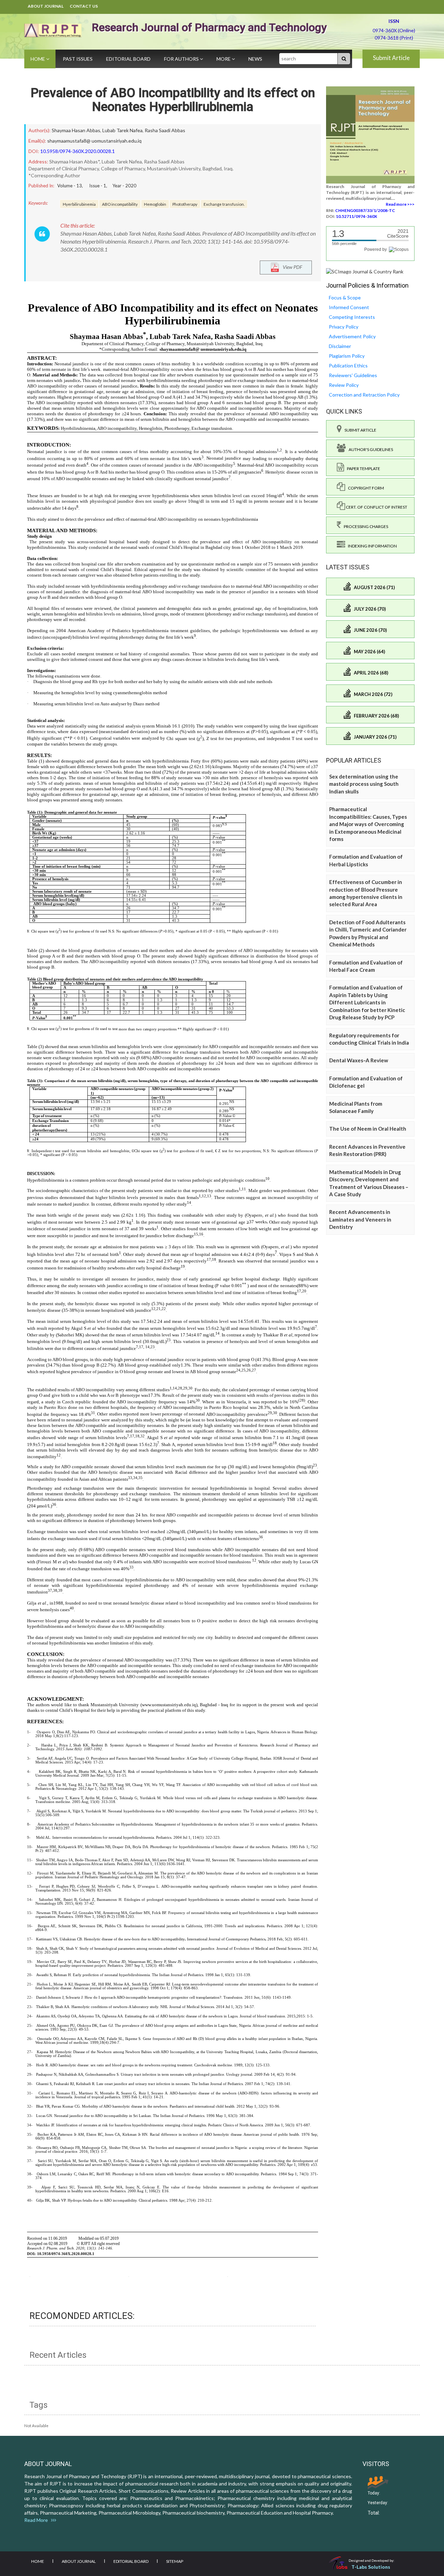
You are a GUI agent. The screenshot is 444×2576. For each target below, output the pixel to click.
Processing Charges (365, 526)
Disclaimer (340, 346)
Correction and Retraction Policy (364, 395)
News (255, 59)
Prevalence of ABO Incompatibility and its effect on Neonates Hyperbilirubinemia (173, 100)
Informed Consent (349, 307)
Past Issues (78, 59)
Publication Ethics (348, 365)
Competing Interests (352, 317)
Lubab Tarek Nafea (122, 130)
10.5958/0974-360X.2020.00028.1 (78, 151)
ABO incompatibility (120, 204)
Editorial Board (128, 59)
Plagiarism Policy (347, 356)
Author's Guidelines (369, 449)
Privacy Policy (344, 327)
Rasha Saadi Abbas (165, 130)
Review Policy (344, 385)
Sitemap (175, 2561)
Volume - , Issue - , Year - (97, 186)
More (224, 59)
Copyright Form (365, 488)
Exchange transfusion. (224, 204)
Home (38, 59)
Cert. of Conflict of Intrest (376, 507)
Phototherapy (185, 204)
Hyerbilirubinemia (79, 204)
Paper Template (362, 469)
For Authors (182, 59)
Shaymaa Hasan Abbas (76, 130)
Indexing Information (371, 546)
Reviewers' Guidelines (353, 375)
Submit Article (391, 58)
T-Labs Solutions (371, 2567)
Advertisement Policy (352, 336)
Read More (38, 2520)
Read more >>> (400, 204)
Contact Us (84, 6)
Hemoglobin (155, 204)
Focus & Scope (345, 297)
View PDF (291, 267)
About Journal (46, 6)
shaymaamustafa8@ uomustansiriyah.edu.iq (94, 141)
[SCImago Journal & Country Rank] (365, 271)
